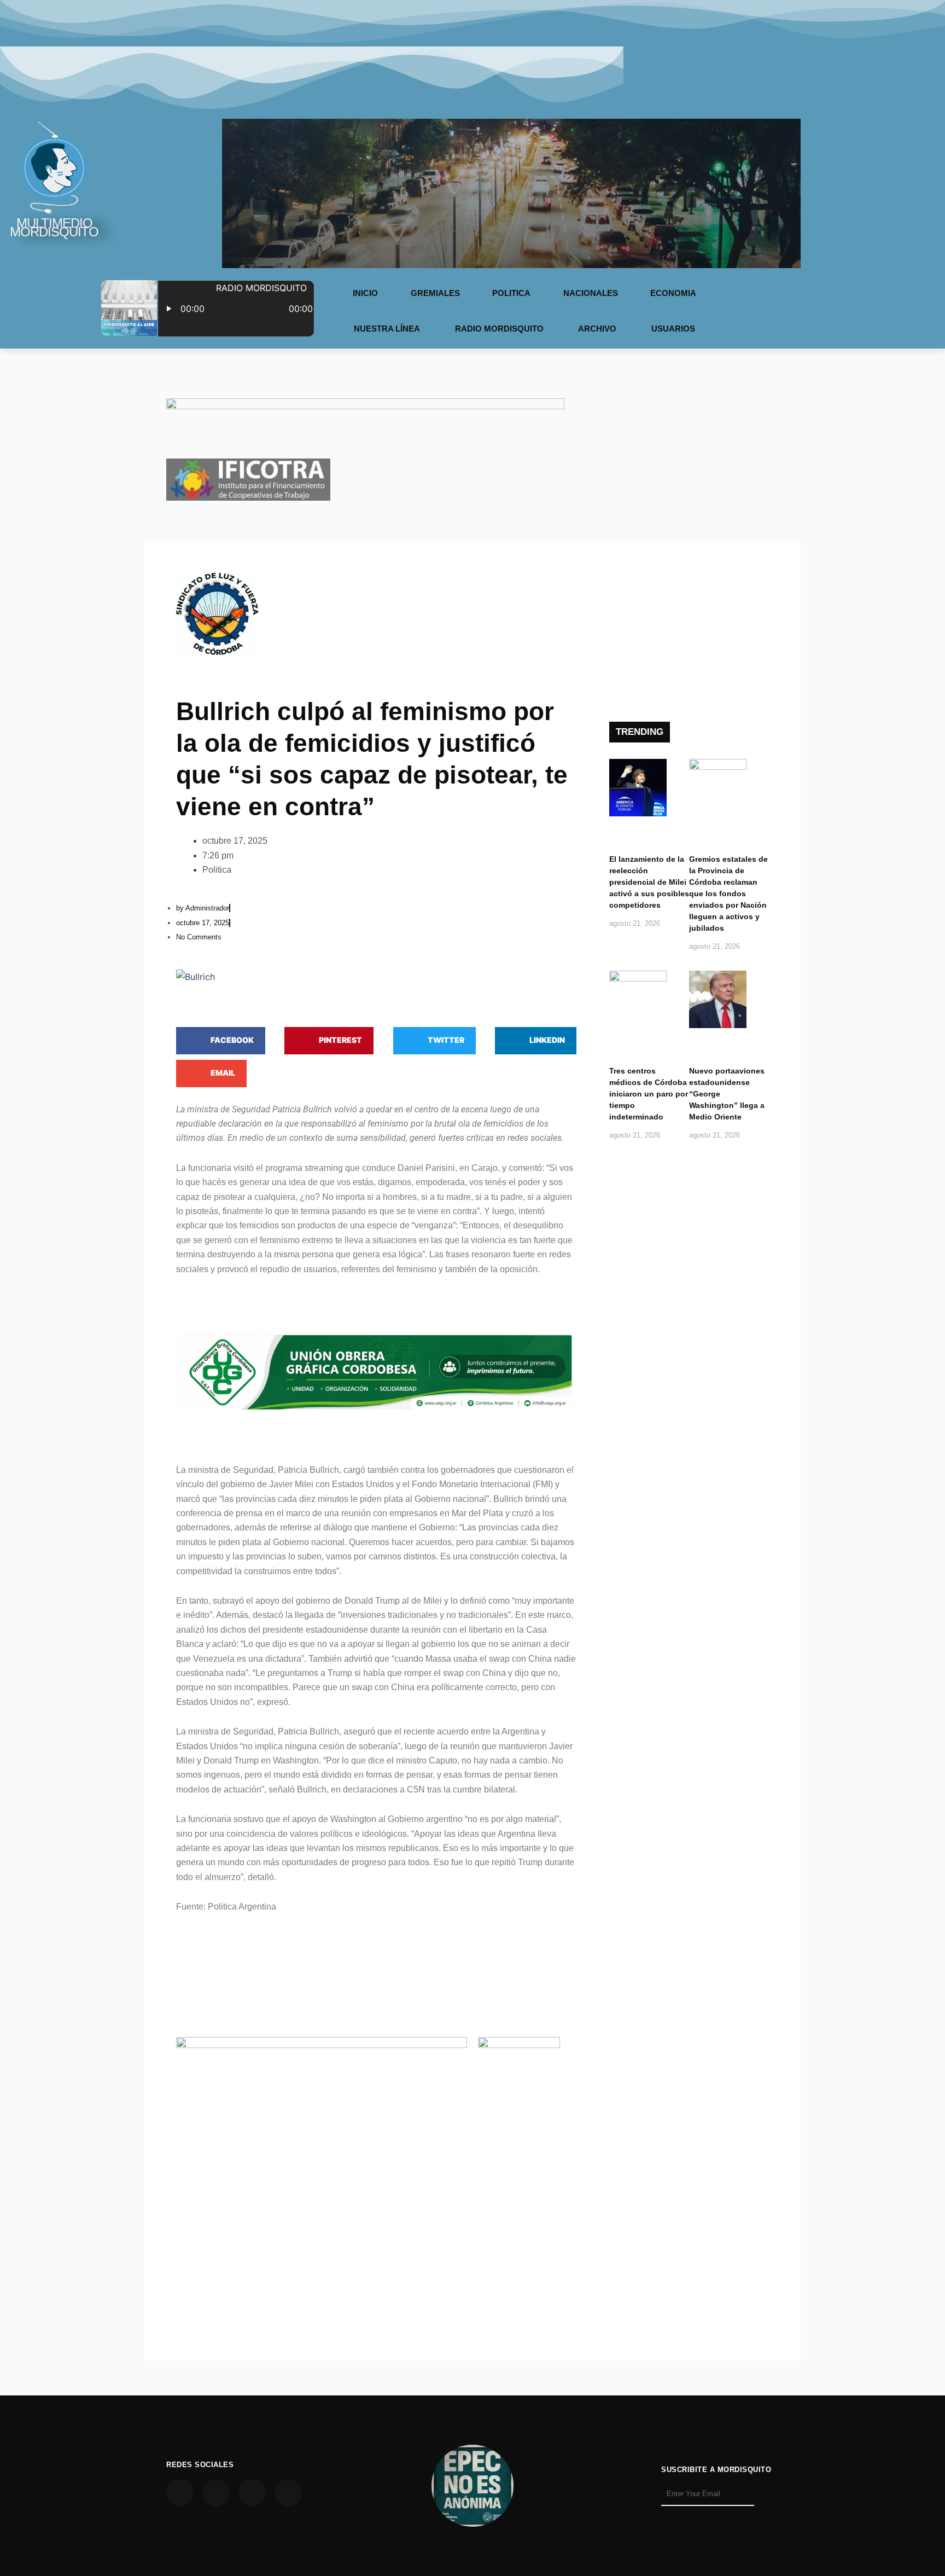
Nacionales (591, 293)
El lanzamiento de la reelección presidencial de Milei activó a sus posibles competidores (649, 882)
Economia (673, 293)
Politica (511, 293)
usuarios (673, 329)
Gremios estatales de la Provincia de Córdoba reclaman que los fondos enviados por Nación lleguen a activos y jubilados (728, 894)
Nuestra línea (387, 329)
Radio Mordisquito (499, 329)
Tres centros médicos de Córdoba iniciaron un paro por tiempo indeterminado (649, 1094)
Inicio (365, 293)
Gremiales (435, 293)
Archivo (597, 329)
